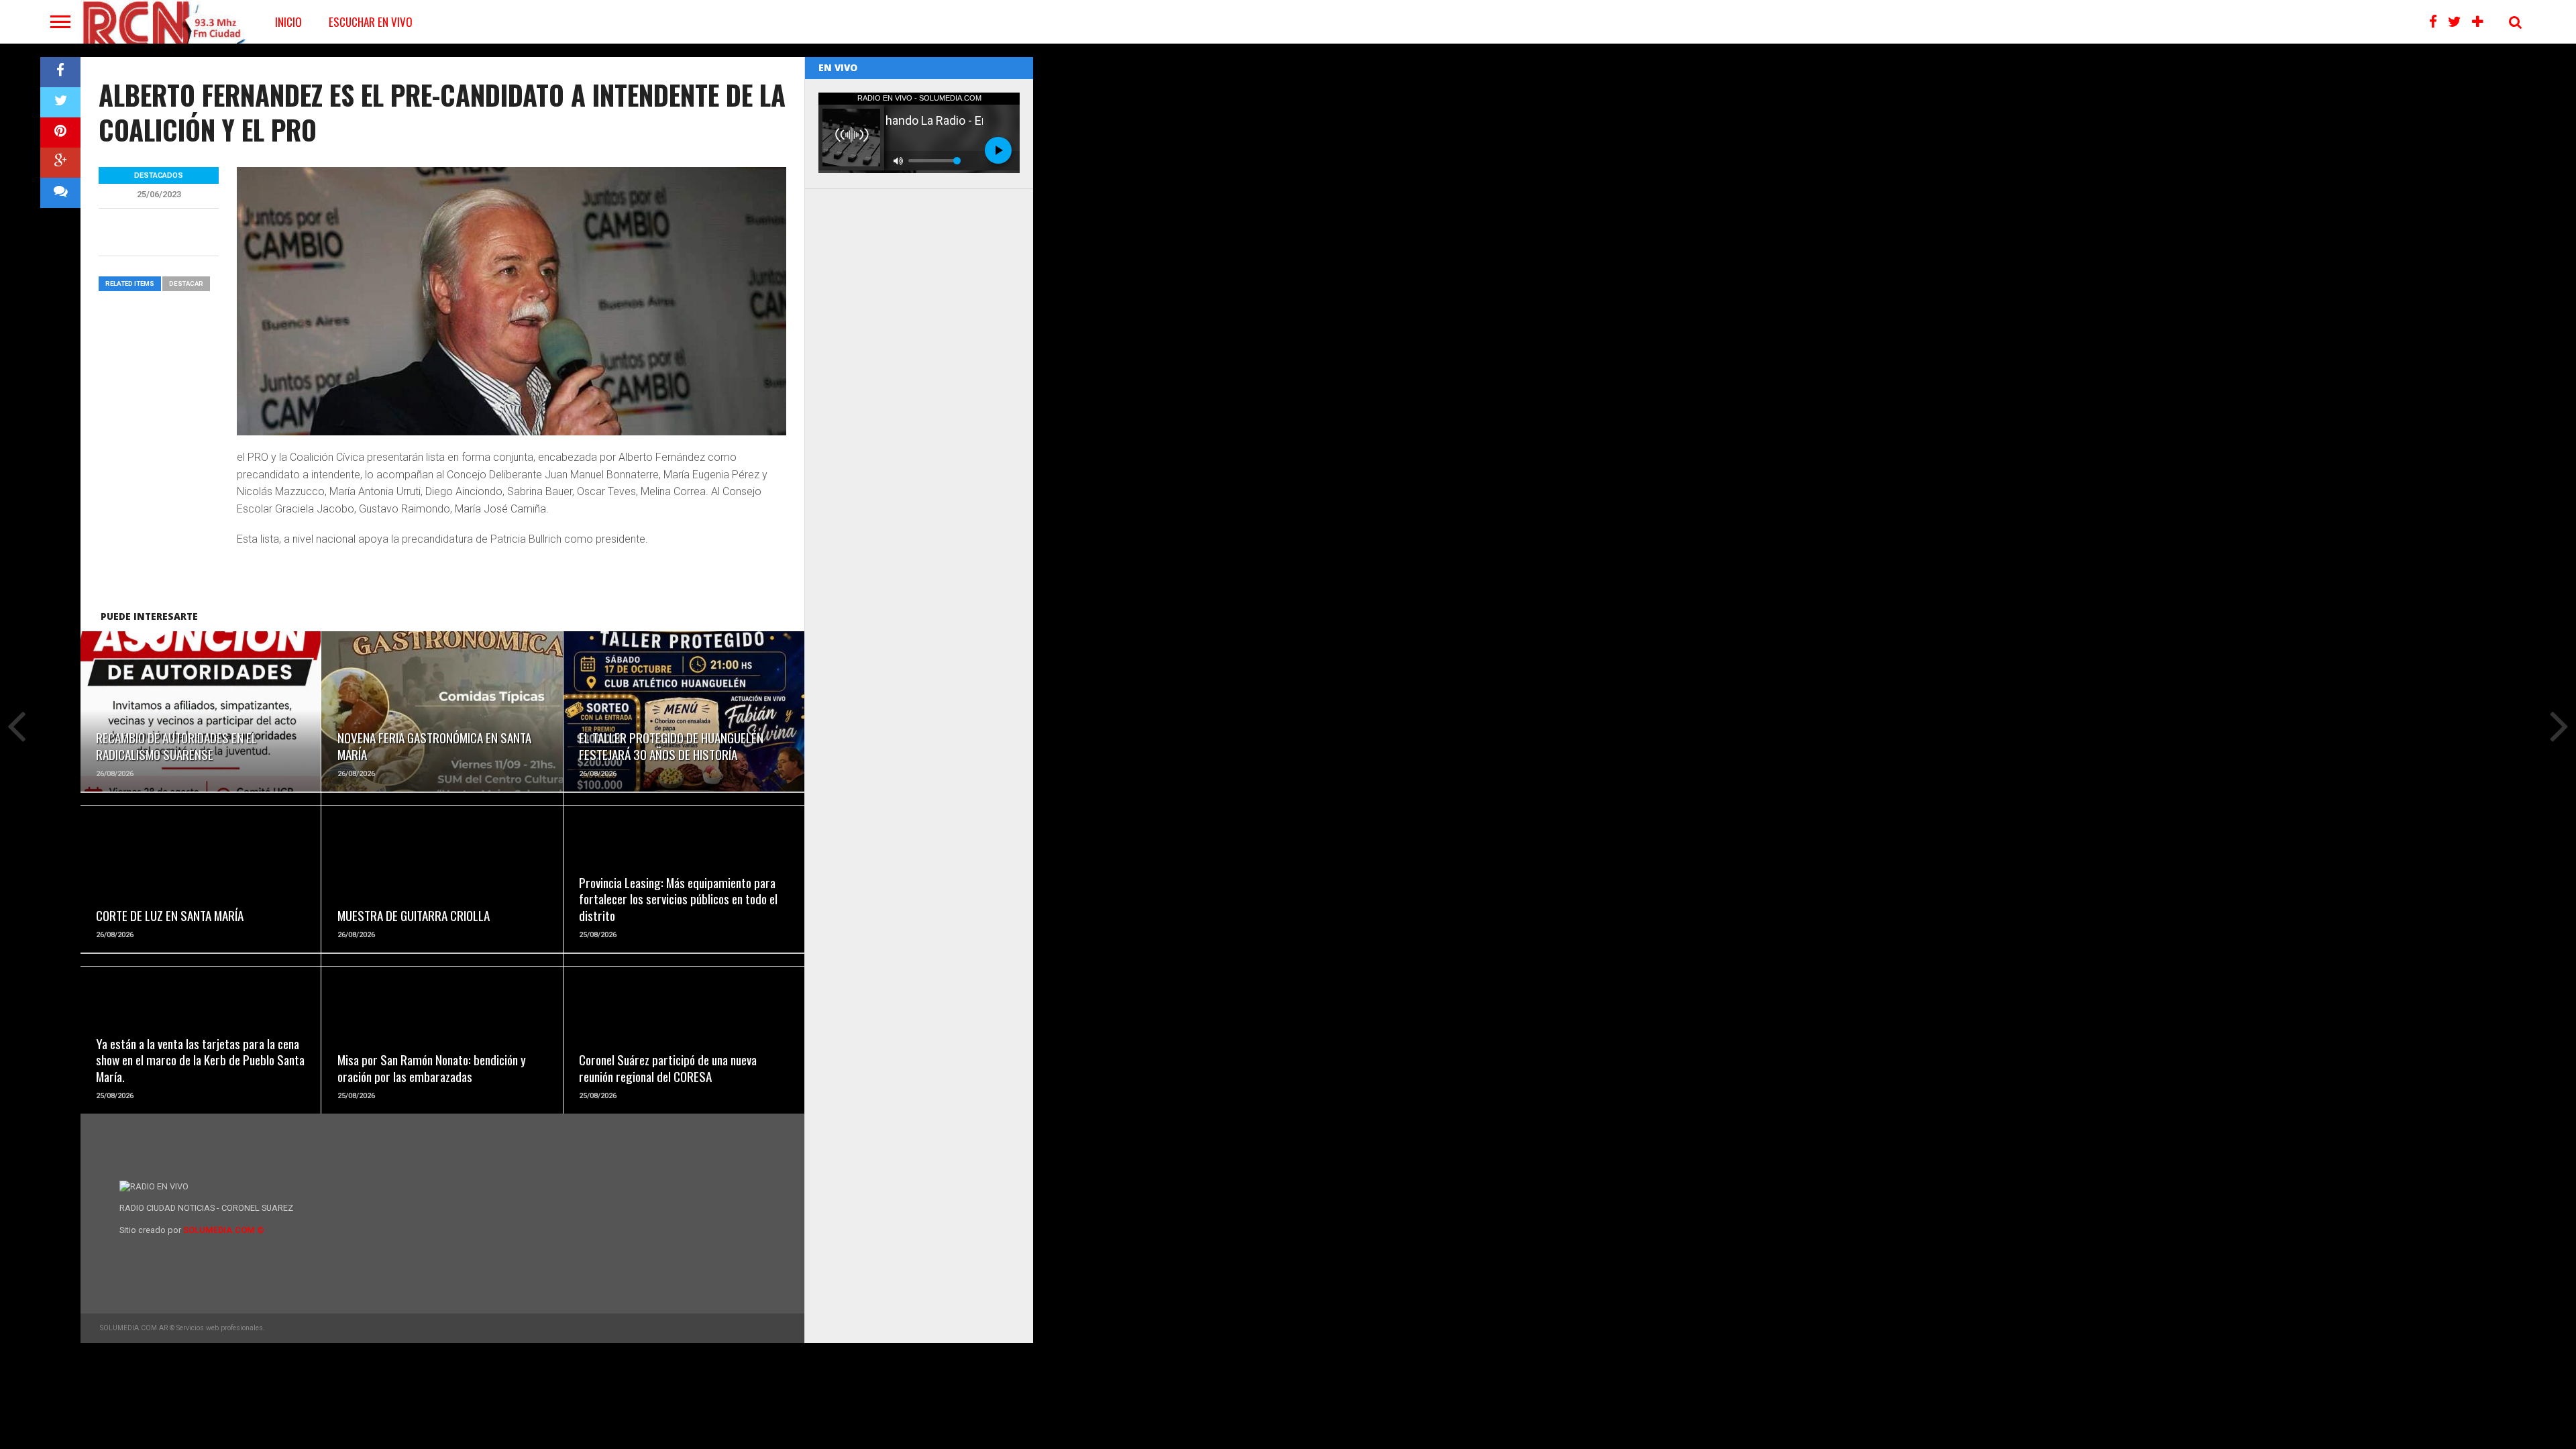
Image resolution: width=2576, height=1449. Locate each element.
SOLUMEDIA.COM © (224, 1230)
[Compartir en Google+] (60, 163)
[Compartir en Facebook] (60, 72)
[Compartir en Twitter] (60, 102)
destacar (186, 283)
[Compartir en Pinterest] (60, 132)
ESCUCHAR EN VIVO (371, 22)
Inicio (288, 22)
